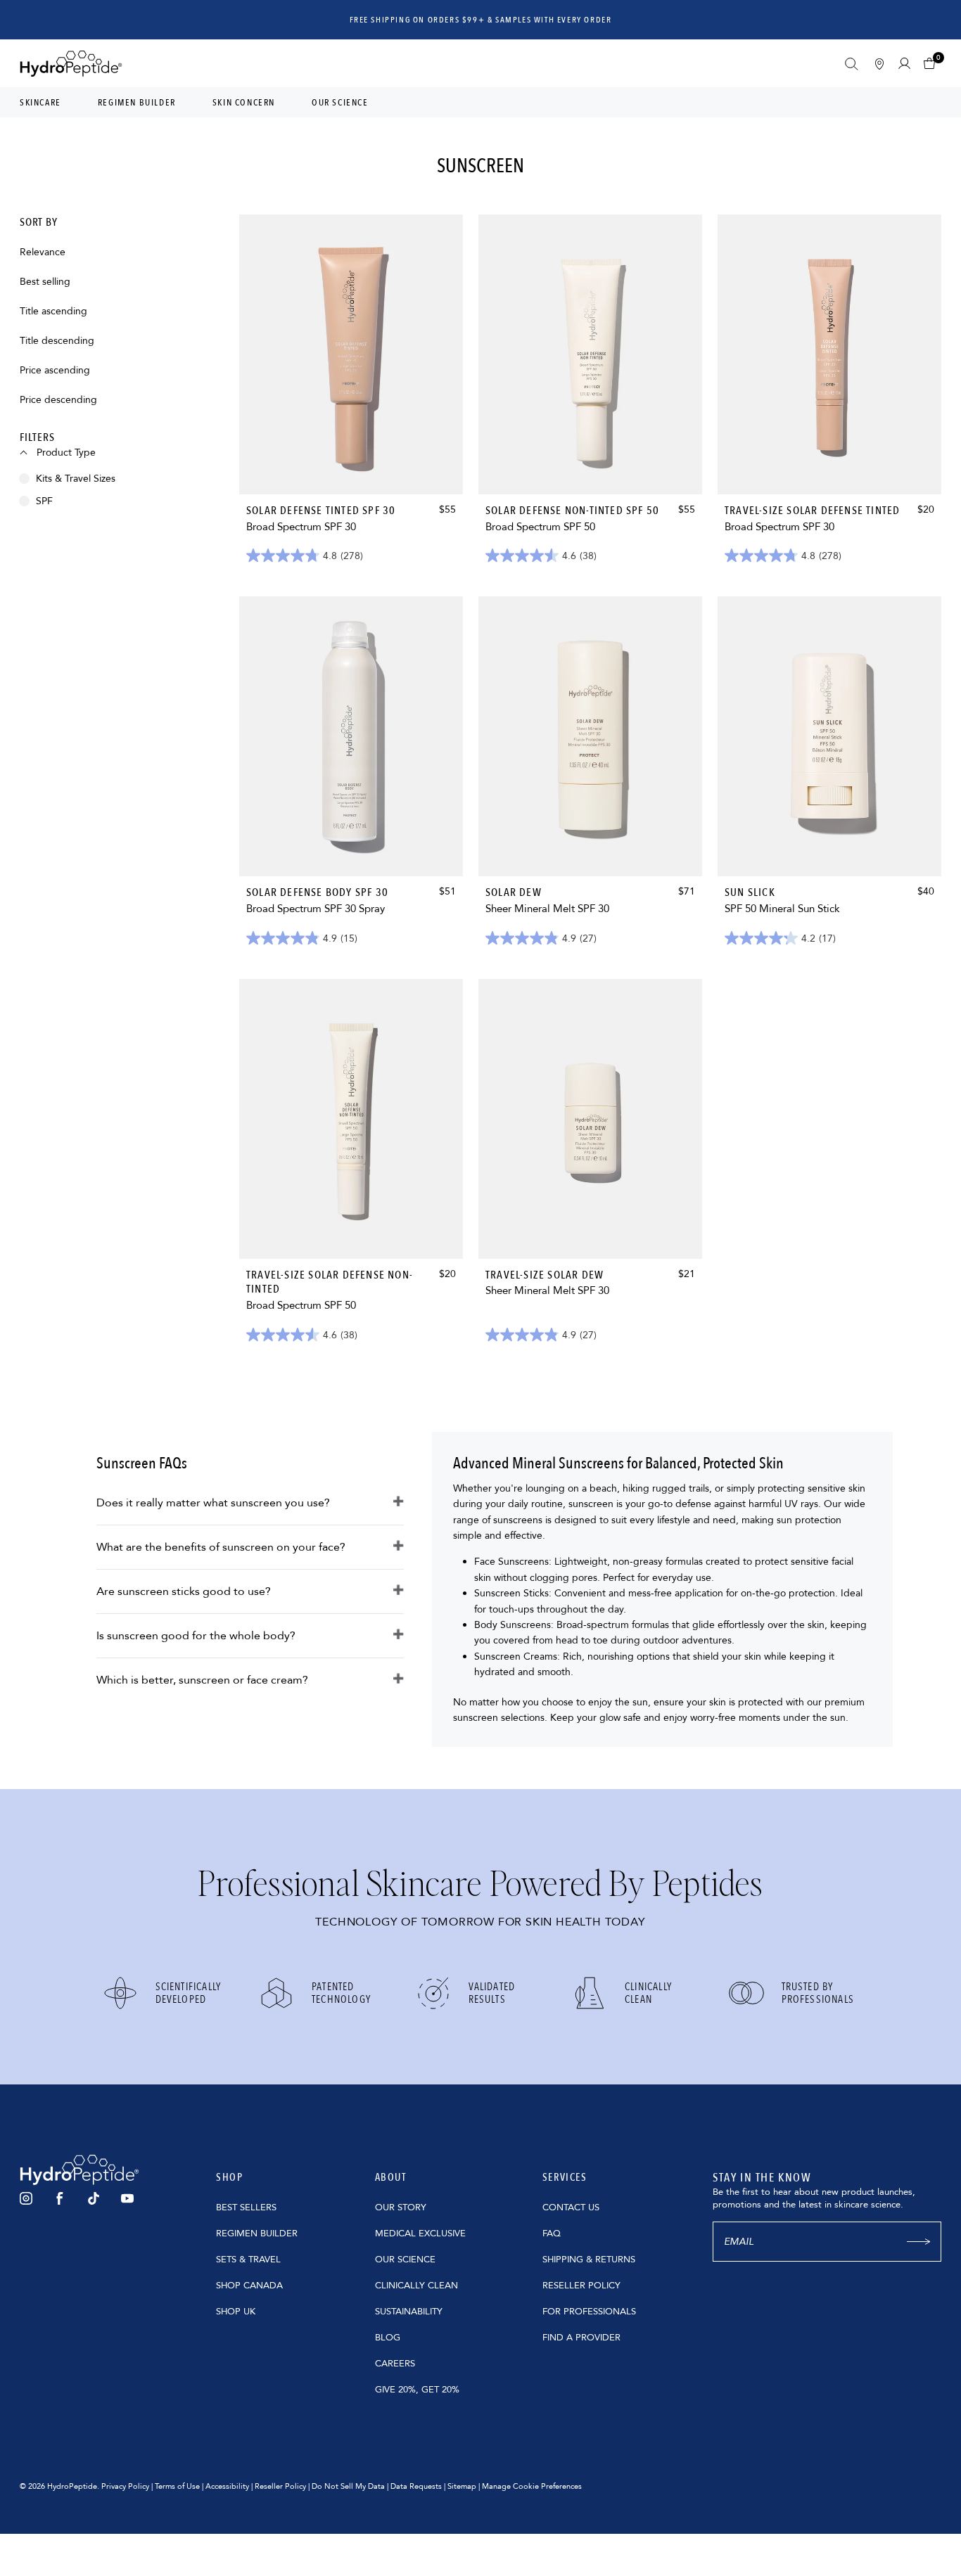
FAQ (552, 2234)
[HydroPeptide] (71, 64)
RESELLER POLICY (581, 2286)
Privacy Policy (125, 2486)
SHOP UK (236, 2312)
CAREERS (395, 2364)
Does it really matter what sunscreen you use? (213, 1503)
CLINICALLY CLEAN (416, 2286)
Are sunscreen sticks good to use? (184, 1591)
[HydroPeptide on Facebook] (60, 2198)
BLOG (388, 2338)
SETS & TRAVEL (248, 2260)
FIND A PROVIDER (581, 2338)
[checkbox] (125, 479)
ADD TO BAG (351, 467)
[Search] (852, 64)
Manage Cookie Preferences (532, 2486)
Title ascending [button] (53, 312)
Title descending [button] (57, 341)
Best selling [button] (45, 282)
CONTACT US (571, 2207)
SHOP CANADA (249, 2286)
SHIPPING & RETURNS (589, 2260)
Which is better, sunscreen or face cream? (202, 1680)
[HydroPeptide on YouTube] (127, 2198)
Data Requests (416, 2486)
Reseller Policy (280, 2486)
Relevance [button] (43, 253)
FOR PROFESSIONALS (589, 2312)
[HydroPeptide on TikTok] (94, 2198)
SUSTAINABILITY (409, 2312)
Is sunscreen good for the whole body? (196, 1636)
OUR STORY (401, 2207)
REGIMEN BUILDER (257, 2234)
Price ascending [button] (55, 371)
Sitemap (462, 2486)
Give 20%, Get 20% (417, 2390)
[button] (933, 64)
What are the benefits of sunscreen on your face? (221, 1547)
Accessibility (227, 2486)
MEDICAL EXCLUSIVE (420, 2234)
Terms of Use (177, 2486)
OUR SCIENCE (405, 2260)
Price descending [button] (58, 401)
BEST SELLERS (246, 2207)
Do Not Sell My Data (348, 2486)
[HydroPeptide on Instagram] (26, 2198)
